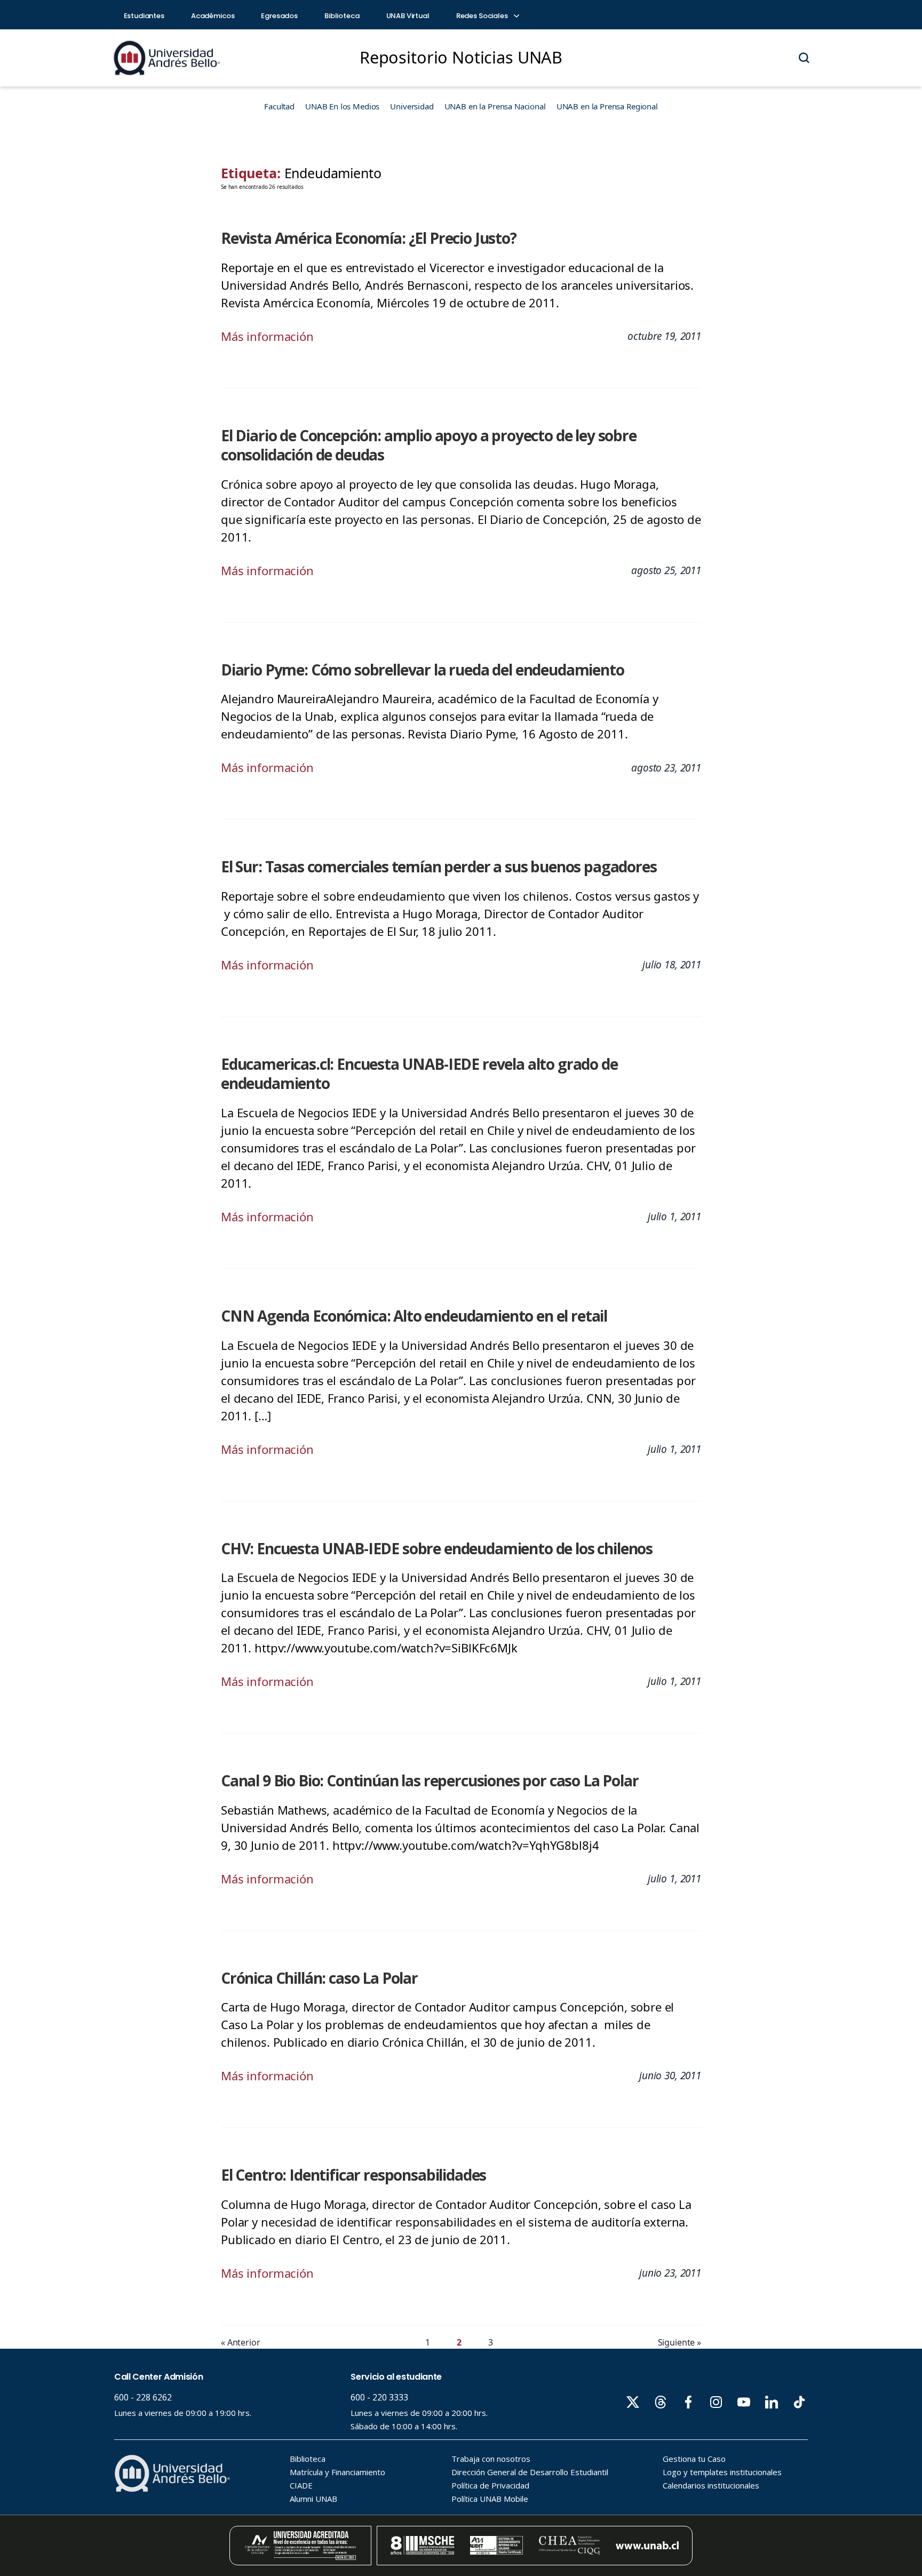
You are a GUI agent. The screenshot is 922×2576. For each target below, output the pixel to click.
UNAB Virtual (408, 16)
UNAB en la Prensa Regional (607, 106)
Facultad (279, 106)
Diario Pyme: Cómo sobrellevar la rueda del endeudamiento (423, 670)
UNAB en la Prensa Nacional (495, 106)
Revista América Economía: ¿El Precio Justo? (369, 238)
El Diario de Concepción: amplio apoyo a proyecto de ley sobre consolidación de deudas (429, 445)
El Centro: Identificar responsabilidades (353, 2175)
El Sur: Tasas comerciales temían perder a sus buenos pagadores (439, 866)
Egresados (279, 16)
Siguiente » (679, 2342)
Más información (267, 336)
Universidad (412, 106)
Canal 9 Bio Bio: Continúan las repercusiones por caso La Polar (430, 1780)
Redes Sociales (483, 16)
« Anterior (241, 2342)
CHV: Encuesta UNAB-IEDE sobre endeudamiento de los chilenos (437, 1548)
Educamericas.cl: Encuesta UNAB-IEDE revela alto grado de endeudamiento (419, 1074)
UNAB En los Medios (342, 106)
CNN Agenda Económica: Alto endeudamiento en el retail (414, 1316)
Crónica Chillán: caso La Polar (319, 1978)
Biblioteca (342, 16)
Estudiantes (144, 16)
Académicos (213, 16)
